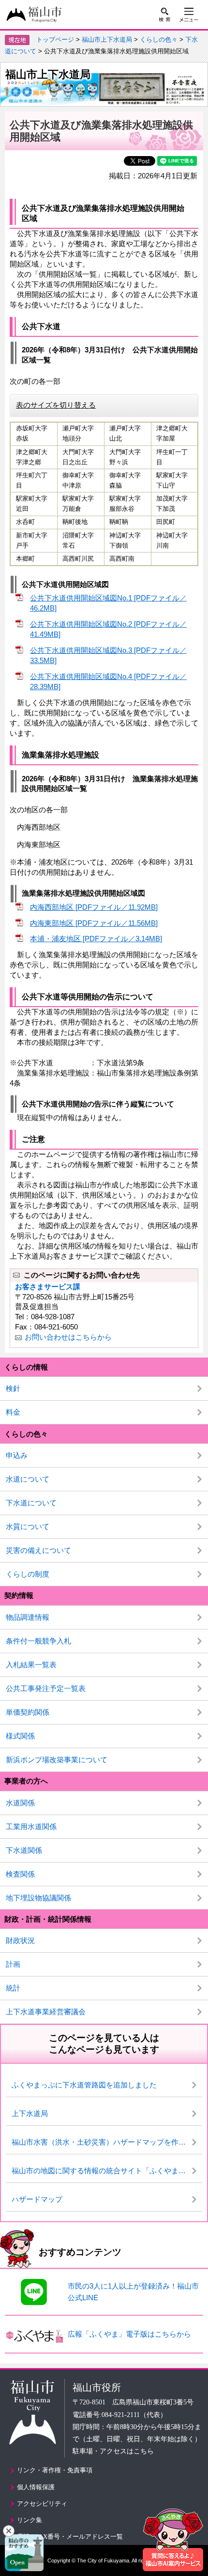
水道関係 (20, 1803)
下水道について (31, 1503)
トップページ (55, 40)
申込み (17, 1455)
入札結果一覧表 (31, 1665)
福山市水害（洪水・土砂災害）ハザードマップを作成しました (107, 2142)
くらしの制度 (28, 1574)
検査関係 (20, 1874)
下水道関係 (24, 1850)
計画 (13, 1964)
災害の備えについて (38, 1550)
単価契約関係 (28, 1712)
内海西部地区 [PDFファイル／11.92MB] (94, 907)
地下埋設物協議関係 (38, 1898)
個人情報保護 (36, 2487)
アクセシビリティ (42, 2504)
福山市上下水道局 (107, 40)
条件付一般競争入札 (38, 1641)
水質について (28, 1526)
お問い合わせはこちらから (68, 1337)
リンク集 (30, 2520)
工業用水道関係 (31, 1826)
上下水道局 (30, 2113)
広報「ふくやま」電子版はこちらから (129, 2334)
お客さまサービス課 (48, 1287)
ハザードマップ (37, 2199)
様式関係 (20, 1736)
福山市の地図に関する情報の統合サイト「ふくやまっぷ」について (107, 2171)
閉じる (9, 2531)
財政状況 (20, 1940)
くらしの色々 (159, 40)
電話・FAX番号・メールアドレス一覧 (70, 2536)
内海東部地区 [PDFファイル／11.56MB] (94, 923)
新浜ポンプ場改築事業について (57, 1760)
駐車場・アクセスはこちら (113, 2451)
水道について (28, 1479)
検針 (13, 1388)
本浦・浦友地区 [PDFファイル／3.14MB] (96, 939)
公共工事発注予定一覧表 (46, 1688)
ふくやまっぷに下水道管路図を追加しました (84, 2085)
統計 (13, 1988)
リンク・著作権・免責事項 (55, 2470)
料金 (13, 1412)
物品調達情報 (28, 1617)
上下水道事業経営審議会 (46, 2012)
